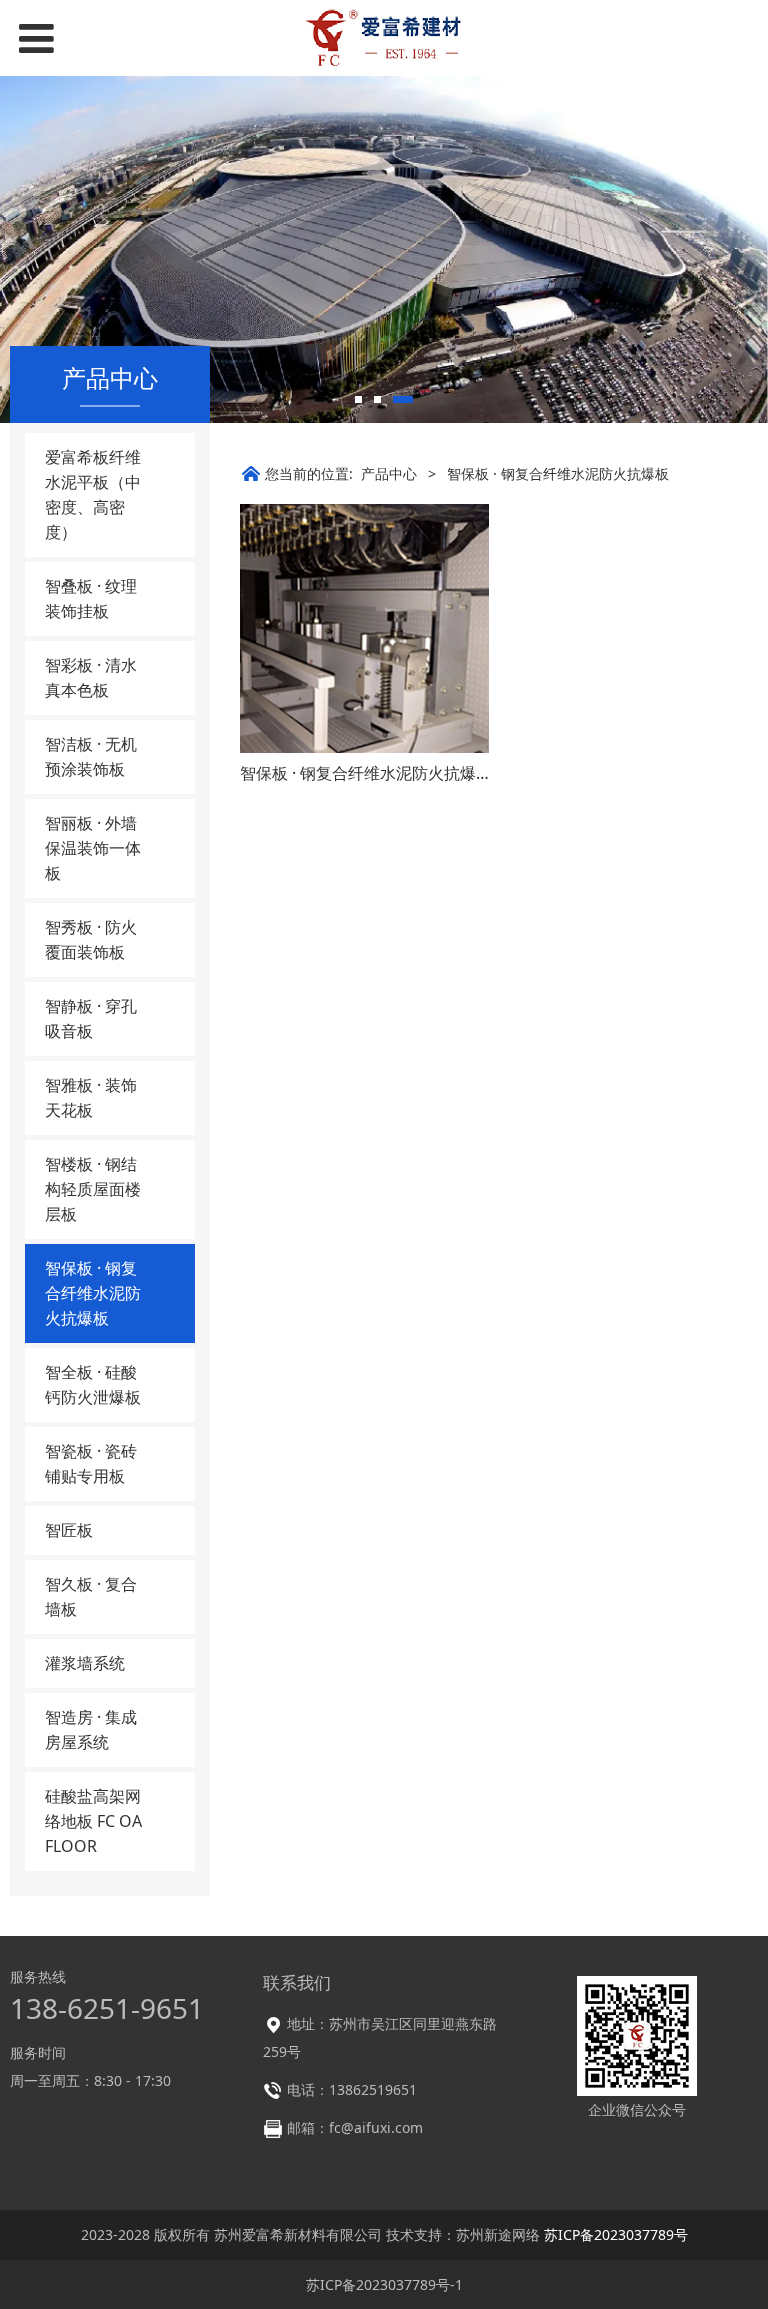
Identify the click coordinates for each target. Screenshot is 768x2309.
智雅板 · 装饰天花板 (91, 1097)
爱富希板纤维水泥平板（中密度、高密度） (93, 494)
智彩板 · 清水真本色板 (91, 677)
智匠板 (69, 1530)
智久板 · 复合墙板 (91, 1596)
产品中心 (389, 473)
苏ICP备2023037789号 (616, 2234)
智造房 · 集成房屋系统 (91, 1729)
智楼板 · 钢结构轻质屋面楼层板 (93, 1189)
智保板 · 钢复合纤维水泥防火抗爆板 (93, 1293)
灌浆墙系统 (85, 1663)
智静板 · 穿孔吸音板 (91, 1018)
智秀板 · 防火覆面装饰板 (91, 939)
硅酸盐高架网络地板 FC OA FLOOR (93, 1821)
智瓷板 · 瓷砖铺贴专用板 (91, 1463)
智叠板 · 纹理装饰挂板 (91, 598)
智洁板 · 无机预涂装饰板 (91, 756)
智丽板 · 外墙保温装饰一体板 (93, 848)
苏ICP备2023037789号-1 (384, 2284)
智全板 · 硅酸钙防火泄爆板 (93, 1384)
